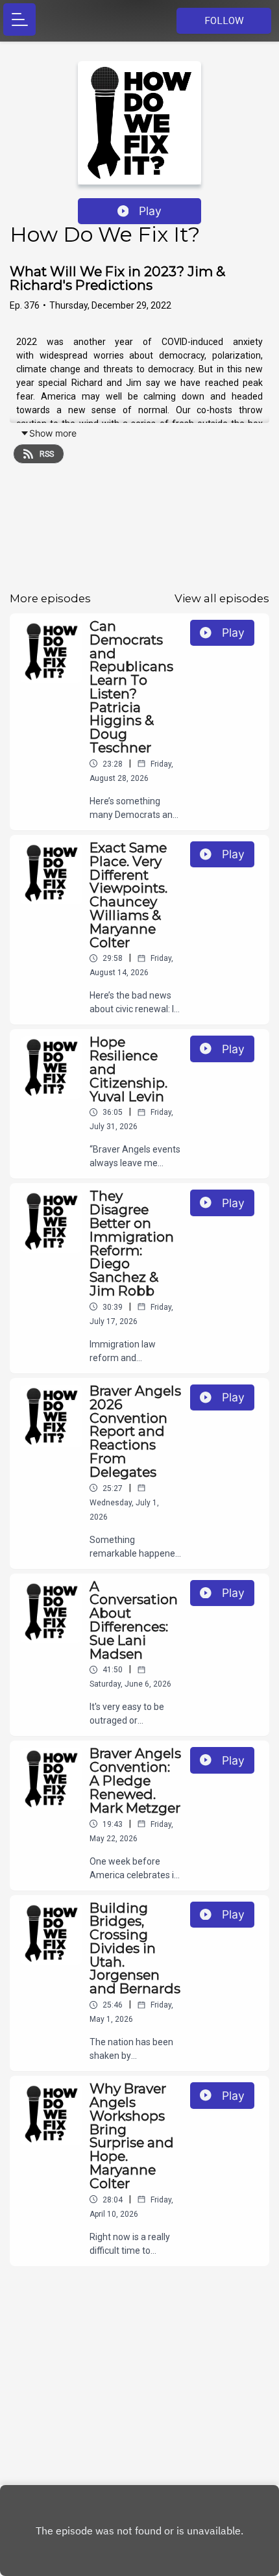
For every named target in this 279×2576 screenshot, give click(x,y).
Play (150, 211)
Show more (53, 433)
